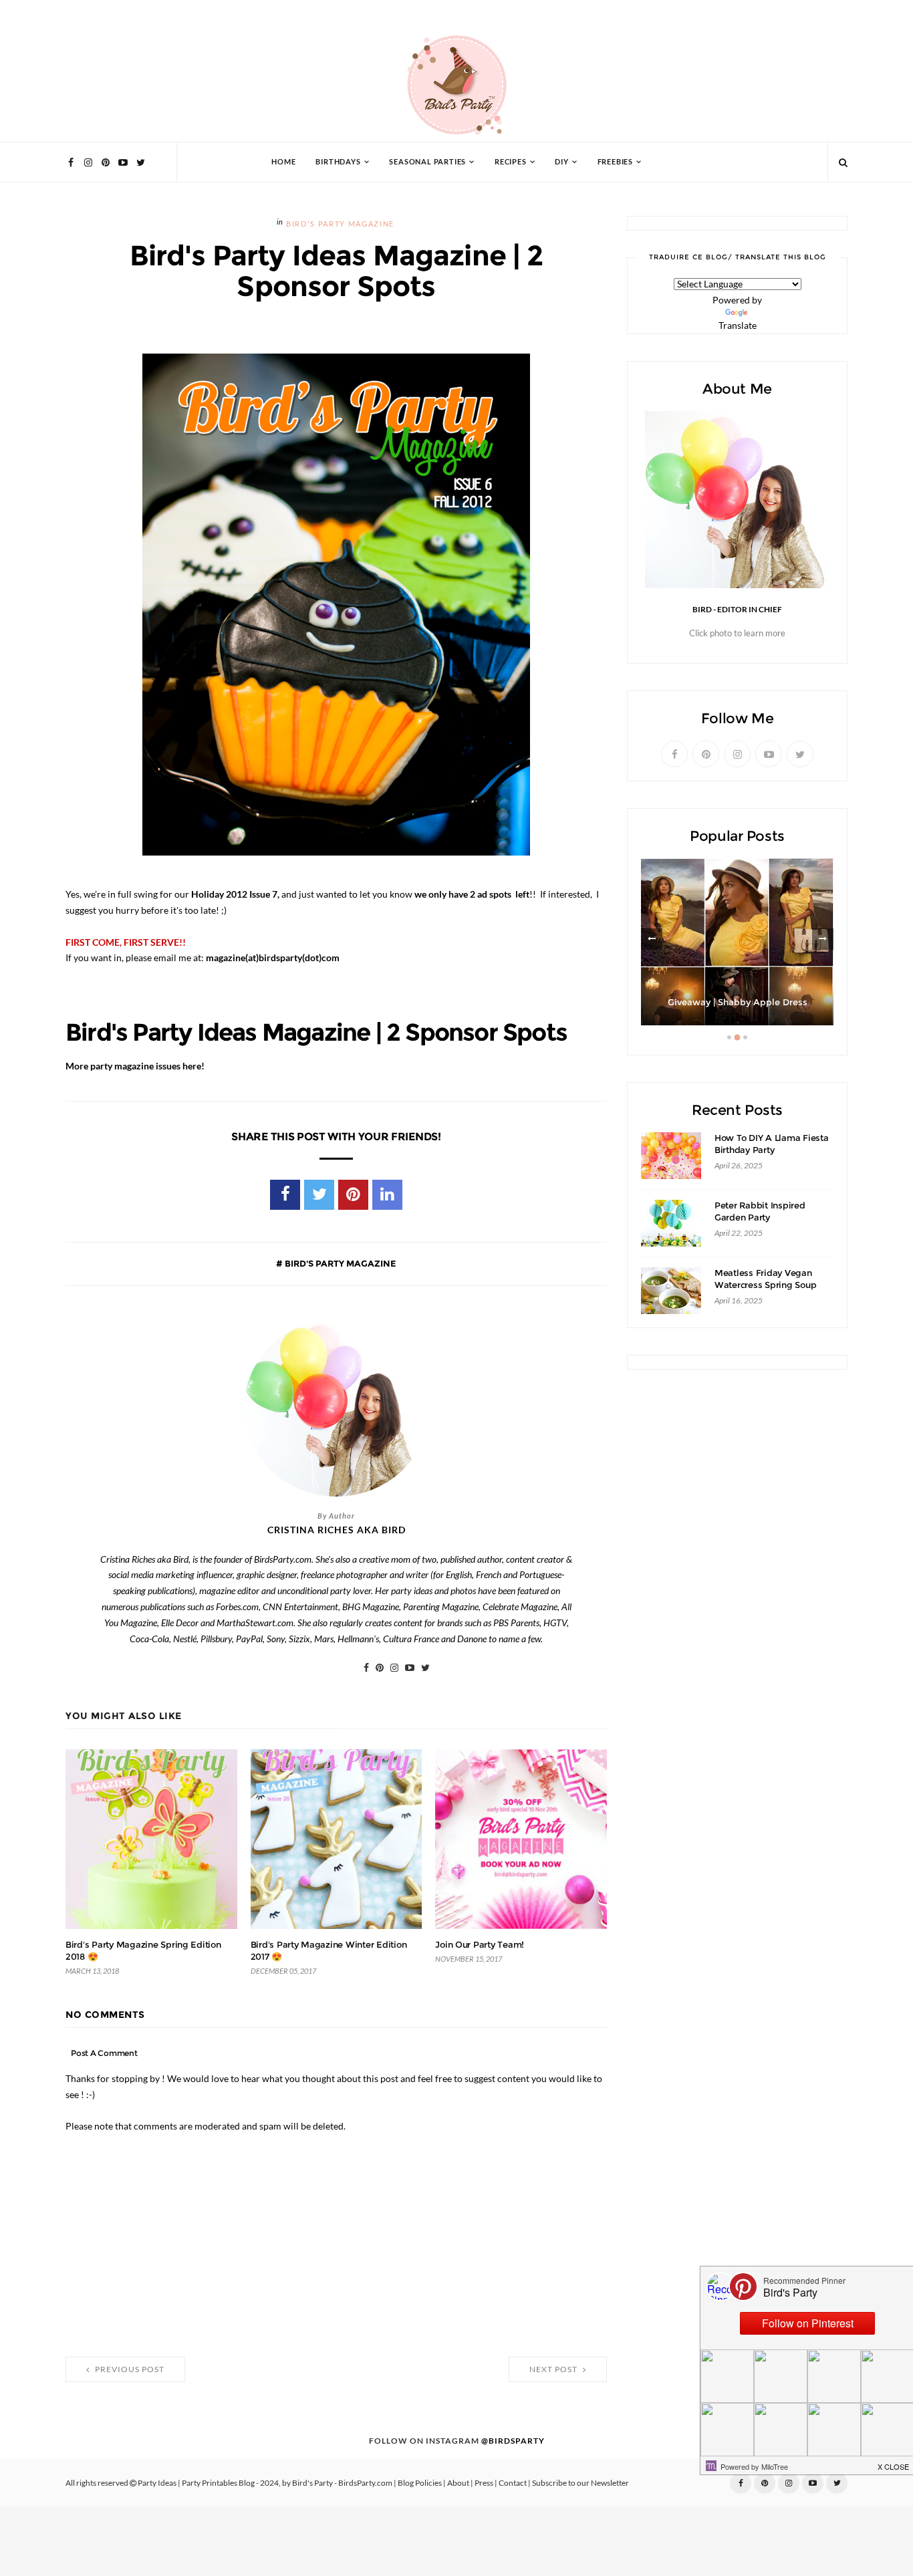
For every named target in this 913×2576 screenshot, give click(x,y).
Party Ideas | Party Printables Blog (196, 2483)
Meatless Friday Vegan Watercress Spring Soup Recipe (765, 1285)
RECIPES (511, 162)
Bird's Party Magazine (340, 224)
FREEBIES (615, 162)
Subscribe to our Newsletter (580, 2483)
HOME (283, 162)
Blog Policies (420, 2483)
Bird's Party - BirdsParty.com (342, 2483)
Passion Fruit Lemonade (737, 1002)
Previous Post (129, 2369)
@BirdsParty (513, 2441)
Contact (513, 2483)
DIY (561, 162)
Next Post (554, 2369)
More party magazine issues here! (135, 1066)
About (458, 2483)
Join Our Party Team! (480, 1945)
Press (484, 2483)
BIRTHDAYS (338, 162)
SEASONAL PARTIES (427, 162)
